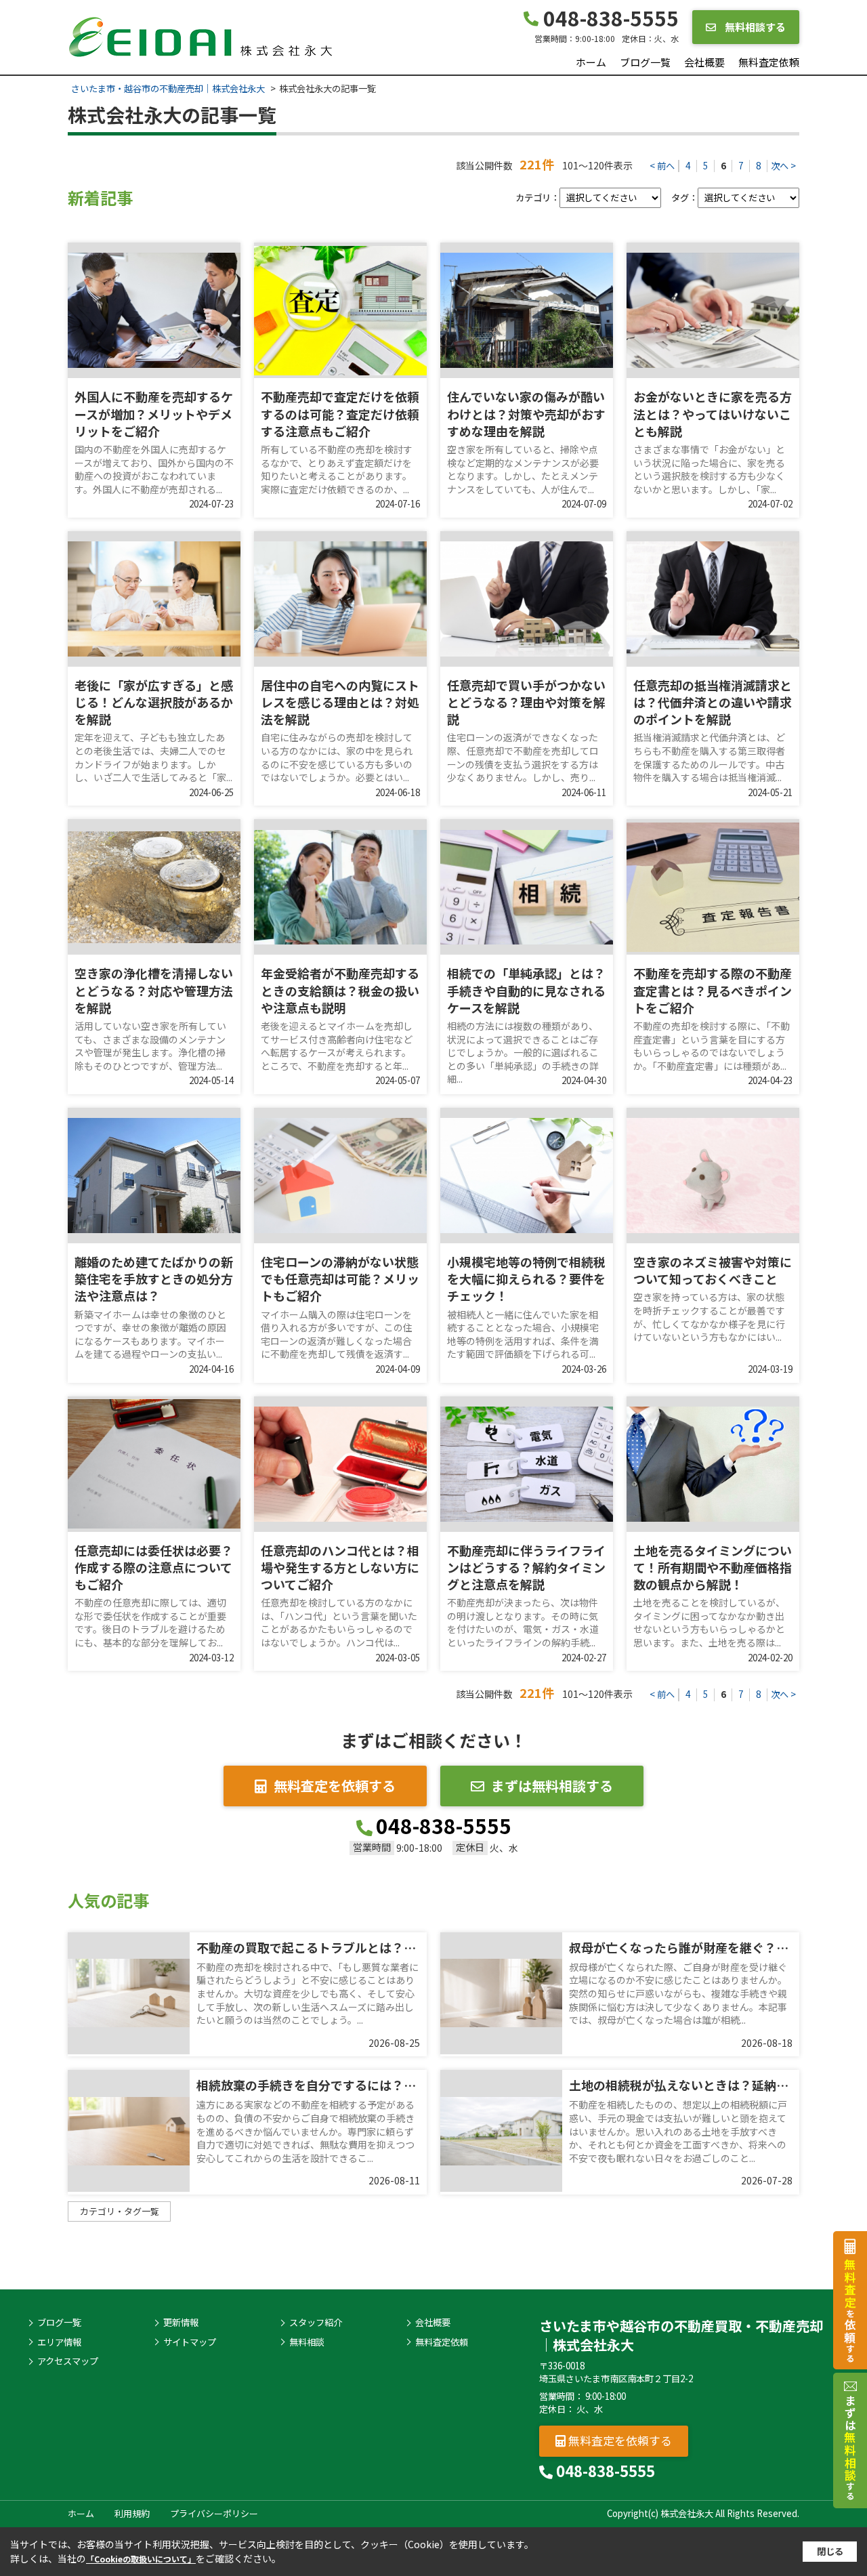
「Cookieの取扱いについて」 (141, 2559)
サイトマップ (190, 2342)
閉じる (830, 2551)
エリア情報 (59, 2342)
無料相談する (754, 27)
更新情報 (181, 2323)
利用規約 (132, 2513)
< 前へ (662, 166)
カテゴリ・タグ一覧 (120, 2211)
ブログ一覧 (645, 62)
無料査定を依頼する (335, 1786)
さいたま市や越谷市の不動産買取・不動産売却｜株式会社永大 (681, 2335)
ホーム (591, 62)
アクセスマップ (68, 2361)
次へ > (783, 166)
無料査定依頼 (769, 62)
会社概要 (704, 62)
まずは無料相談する (552, 1786)
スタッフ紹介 (316, 2323)
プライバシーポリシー (214, 2513)
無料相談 (307, 2342)
